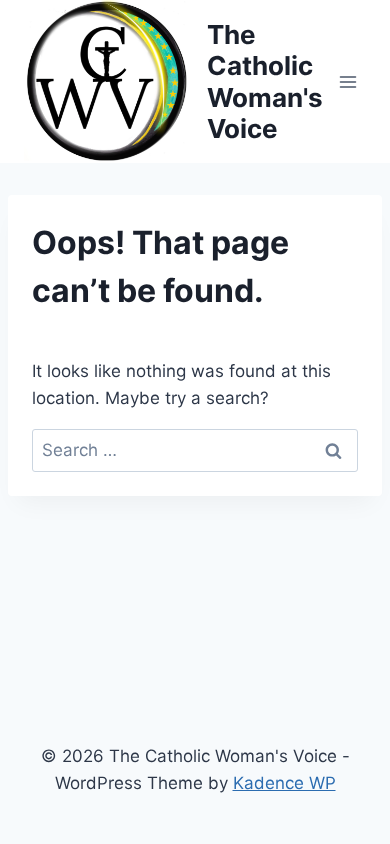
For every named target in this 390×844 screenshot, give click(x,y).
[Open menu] (347, 81)
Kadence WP (284, 783)
